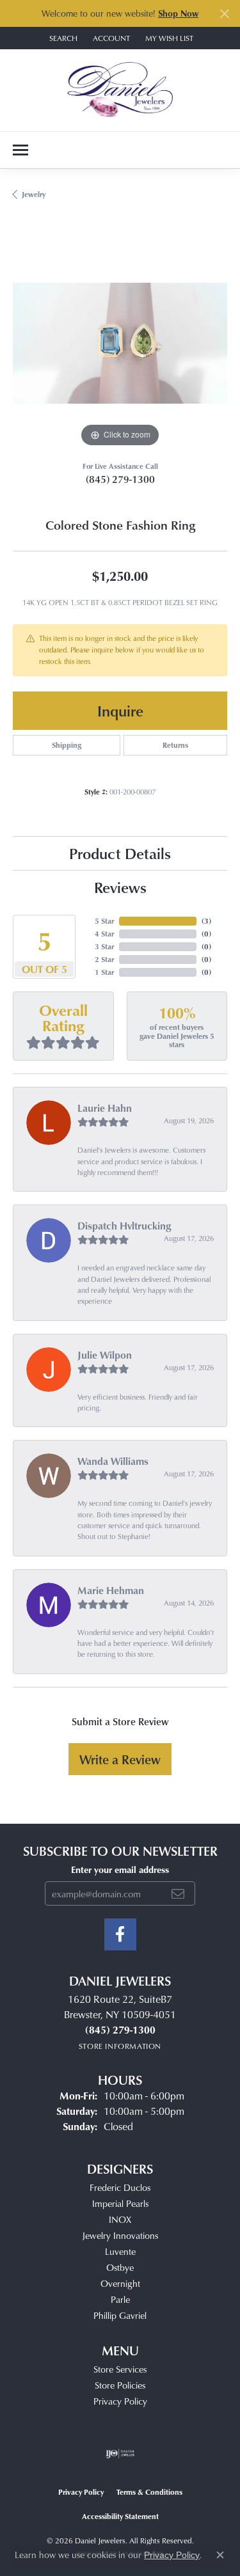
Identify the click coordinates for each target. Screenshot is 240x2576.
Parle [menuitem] (120, 2299)
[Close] (224, 14)
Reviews (120, 887)
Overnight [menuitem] (120, 2283)
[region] (120, 343)
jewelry (34, 194)
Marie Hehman (111, 1590)
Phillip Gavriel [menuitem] (120, 2315)
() (206, 921)
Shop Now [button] (178, 13)
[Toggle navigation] (20, 150)
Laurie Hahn (105, 1108)
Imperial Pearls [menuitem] (120, 2203)
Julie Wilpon (105, 1355)
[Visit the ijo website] (120, 2454)
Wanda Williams (113, 1461)
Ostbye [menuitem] (120, 2267)
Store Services (120, 2369)
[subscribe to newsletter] (178, 1893)
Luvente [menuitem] (120, 2251)
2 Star (104, 959)
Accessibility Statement (120, 2516)
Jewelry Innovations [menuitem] (120, 2235)
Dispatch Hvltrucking (124, 1226)
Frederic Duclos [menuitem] (120, 2187)
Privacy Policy (120, 2401)
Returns (175, 745)
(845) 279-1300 (120, 479)
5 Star (104, 921)
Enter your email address (120, 1869)
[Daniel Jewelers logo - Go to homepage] (120, 90)
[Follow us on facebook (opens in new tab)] (120, 1934)
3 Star (104, 946)
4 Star (104, 934)
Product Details (120, 853)
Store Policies (120, 2385)
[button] (62, 38)
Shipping (67, 745)
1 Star (104, 972)
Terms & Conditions (149, 2492)
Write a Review (120, 1759)
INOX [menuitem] (120, 2219)
